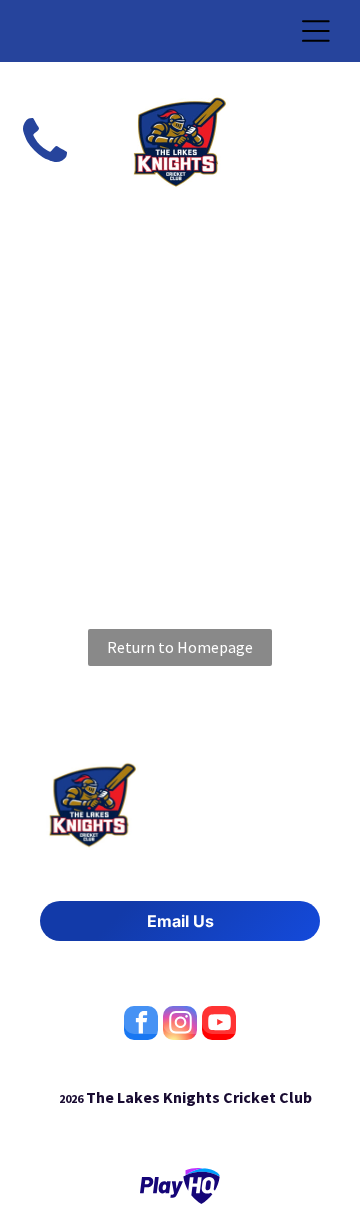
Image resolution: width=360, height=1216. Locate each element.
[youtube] (219, 1025)
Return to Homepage (180, 647)
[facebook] (141, 1025)
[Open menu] (316, 31)
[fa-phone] (45, 166)
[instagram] (180, 1025)
